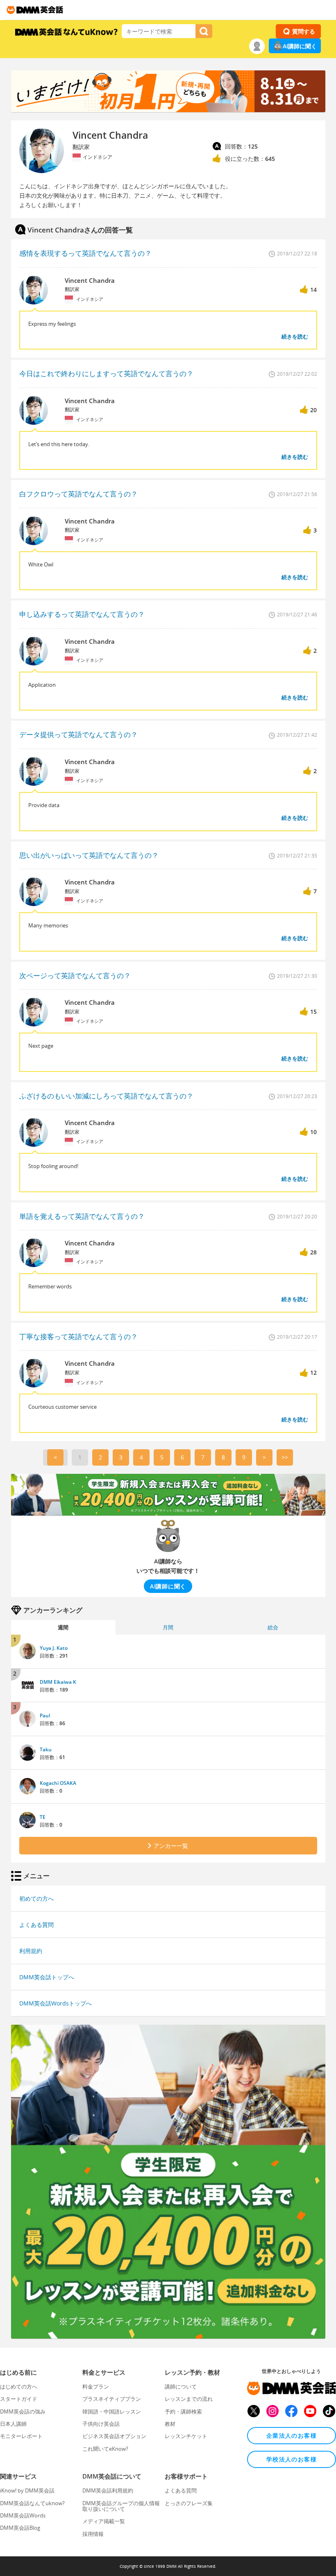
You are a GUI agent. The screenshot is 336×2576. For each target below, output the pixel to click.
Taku (46, 1749)
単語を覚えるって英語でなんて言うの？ (82, 1216)
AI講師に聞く (300, 46)
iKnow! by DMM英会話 (27, 2490)
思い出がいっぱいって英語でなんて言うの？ (89, 855)
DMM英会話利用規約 (108, 2490)
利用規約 (31, 1951)
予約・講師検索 (183, 2411)
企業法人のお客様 (292, 2435)
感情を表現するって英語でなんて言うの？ (85, 253)
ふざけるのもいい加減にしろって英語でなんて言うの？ (106, 1096)
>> (285, 1457)
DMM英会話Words (23, 2515)
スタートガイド (19, 2399)
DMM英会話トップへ (47, 1977)
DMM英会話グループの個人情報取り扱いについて (121, 2506)
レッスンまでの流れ (189, 2399)
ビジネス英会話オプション (114, 2436)
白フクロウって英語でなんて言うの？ (78, 494)
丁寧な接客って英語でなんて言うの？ (78, 1336)
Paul (45, 1715)
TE (43, 1817)
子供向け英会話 (101, 2424)
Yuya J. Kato (54, 1648)
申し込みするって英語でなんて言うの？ (82, 614)
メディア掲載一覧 (104, 2521)
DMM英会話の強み (23, 2411)
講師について (181, 2387)
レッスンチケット (186, 2436)
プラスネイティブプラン (112, 2399)
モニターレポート (21, 2436)
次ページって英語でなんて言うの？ (75, 976)
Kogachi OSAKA (58, 1783)
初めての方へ (36, 1898)
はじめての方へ (19, 2387)
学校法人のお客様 (292, 2459)
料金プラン (96, 2387)
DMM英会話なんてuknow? (32, 2503)
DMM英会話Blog (20, 2528)
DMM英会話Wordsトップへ (56, 2003)
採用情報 (93, 2534)
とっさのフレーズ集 (189, 2503)
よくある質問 (36, 1925)
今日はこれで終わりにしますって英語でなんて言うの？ (106, 373)
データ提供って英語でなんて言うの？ (78, 734)
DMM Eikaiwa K (58, 1682)
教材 (170, 2424)
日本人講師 (13, 2424)
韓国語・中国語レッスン (112, 2411)
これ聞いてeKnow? (105, 2449)
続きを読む (295, 336)
